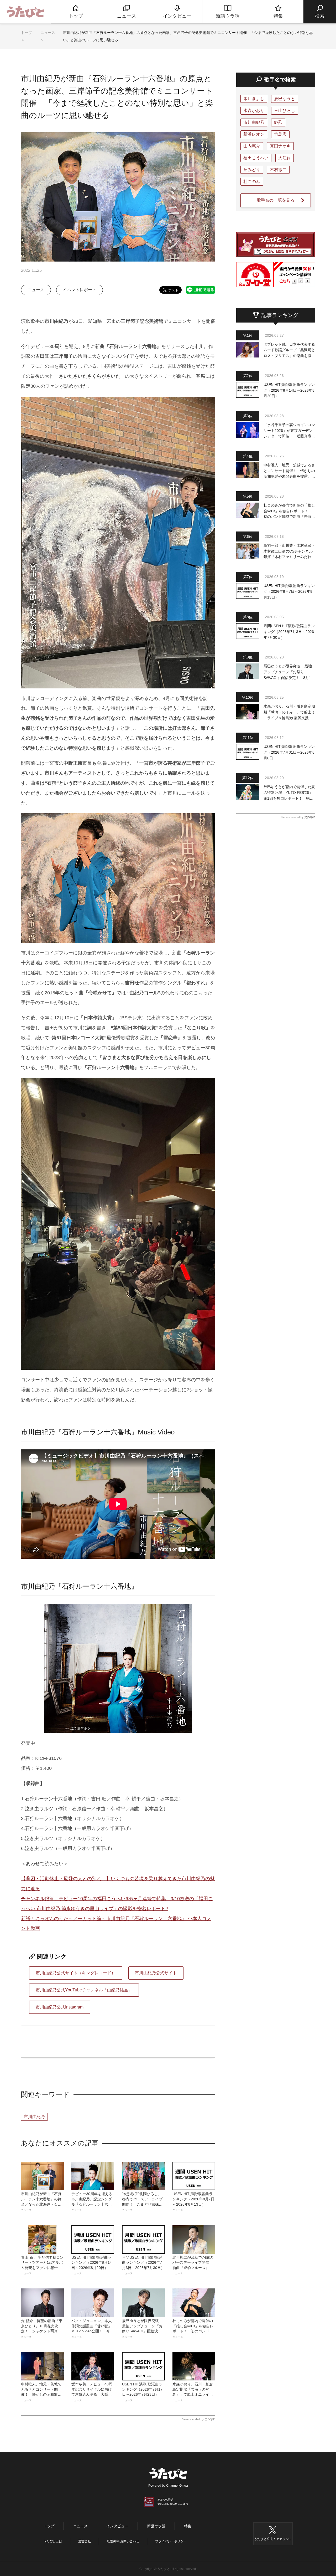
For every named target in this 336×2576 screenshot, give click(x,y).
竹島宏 (280, 134)
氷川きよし (254, 99)
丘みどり (252, 170)
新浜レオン (254, 134)
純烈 (278, 122)
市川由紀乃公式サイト (156, 1973)
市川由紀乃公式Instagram (60, 2007)
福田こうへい (256, 158)
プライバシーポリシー (171, 2541)
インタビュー (117, 2526)
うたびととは (53, 2541)
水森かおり (254, 111)
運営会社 (85, 2541)
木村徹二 (278, 170)
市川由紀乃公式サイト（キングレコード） (76, 1973)
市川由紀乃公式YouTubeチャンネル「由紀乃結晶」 (84, 1990)
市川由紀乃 (34, 2117)
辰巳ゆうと (285, 99)
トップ (27, 33)
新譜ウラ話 (156, 2526)
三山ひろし (285, 111)
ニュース (48, 33)
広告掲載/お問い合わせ (123, 2541)
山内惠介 (252, 146)
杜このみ (252, 182)
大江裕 (285, 158)
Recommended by (193, 2419)
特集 (188, 2526)
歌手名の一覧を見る (276, 200)
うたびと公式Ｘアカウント (273, 2539)
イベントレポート (80, 290)
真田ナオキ (280, 146)
